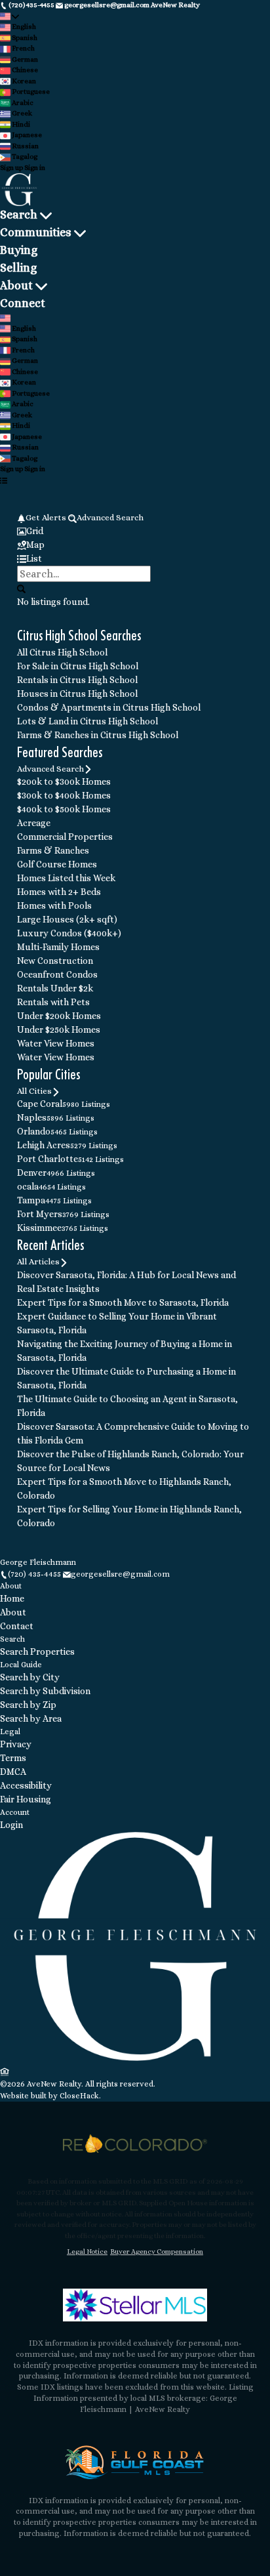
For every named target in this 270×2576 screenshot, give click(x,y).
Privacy (16, 1744)
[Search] (21, 589)
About (16, 285)
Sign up (11, 168)
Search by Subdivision (45, 1691)
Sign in (35, 168)
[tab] (135, 531)
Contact (17, 1626)
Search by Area (31, 1718)
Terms (13, 1758)
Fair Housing (26, 1799)
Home (12, 1598)
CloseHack (79, 2096)
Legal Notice (87, 2252)
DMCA (13, 1772)
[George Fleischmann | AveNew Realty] (135, 2058)
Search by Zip (28, 1705)
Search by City (30, 1677)
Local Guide (21, 1665)
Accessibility (26, 1785)
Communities (36, 232)
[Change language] (10, 17)
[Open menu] (4, 481)
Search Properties (37, 1652)
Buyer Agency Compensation (157, 2252)
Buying (19, 250)
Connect (23, 303)
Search (19, 215)
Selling (18, 268)
